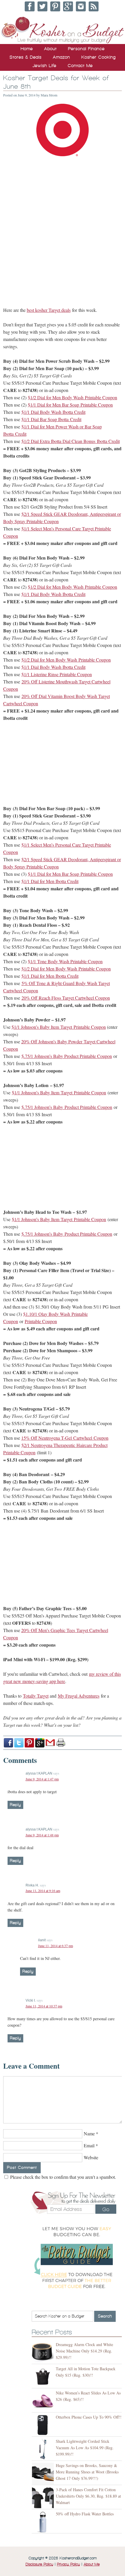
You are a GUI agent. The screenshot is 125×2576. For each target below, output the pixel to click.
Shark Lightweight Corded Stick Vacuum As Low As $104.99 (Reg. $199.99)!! (85, 2448)
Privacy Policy (68, 2564)
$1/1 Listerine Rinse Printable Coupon (57, 674)
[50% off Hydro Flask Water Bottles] (44, 2522)
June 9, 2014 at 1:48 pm (42, 1835)
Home (27, 49)
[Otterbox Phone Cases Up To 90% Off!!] (44, 2425)
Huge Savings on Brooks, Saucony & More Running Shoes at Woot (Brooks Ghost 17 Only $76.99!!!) (87, 2472)
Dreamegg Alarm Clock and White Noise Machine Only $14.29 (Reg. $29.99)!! (84, 2351)
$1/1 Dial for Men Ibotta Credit (50, 881)
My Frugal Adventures (79, 1696)
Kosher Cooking (99, 57)
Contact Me (80, 66)
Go (106, 2209)
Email (89, 2145)
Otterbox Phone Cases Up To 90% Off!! (89, 2417)
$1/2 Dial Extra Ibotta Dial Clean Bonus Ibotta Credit (71, 441)
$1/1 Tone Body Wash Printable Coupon (65, 961)
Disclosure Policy (39, 2564)
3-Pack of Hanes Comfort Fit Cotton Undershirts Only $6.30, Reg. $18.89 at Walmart (88, 2496)
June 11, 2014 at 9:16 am (43, 1891)
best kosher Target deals (49, 310)
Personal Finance (86, 49)
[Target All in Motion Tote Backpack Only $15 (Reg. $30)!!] (44, 2377)
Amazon (61, 57)
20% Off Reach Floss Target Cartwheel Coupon (66, 998)
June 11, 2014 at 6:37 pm (56, 1946)
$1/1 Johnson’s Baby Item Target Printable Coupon (59, 1027)
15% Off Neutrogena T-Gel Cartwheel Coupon (65, 1438)
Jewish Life (44, 66)
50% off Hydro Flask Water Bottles (85, 2514)
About (50, 49)
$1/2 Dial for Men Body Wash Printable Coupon (73, 397)
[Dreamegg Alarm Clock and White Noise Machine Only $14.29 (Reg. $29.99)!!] (44, 2353)
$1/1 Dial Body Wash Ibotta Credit (53, 412)
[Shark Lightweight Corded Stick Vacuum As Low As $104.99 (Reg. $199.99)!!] (44, 2449)
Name (89, 2133)
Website (91, 2157)
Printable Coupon (41, 1321)
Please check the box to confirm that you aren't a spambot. (63, 2177)
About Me (92, 2564)
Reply (15, 1805)
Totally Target (36, 1696)
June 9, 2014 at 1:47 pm (42, 1779)
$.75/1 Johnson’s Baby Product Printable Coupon (67, 1056)
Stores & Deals (26, 57)
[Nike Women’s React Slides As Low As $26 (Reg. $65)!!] (44, 2401)
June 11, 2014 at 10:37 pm (44, 2006)
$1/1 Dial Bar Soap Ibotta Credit (51, 419)
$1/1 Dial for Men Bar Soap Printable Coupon (70, 405)
